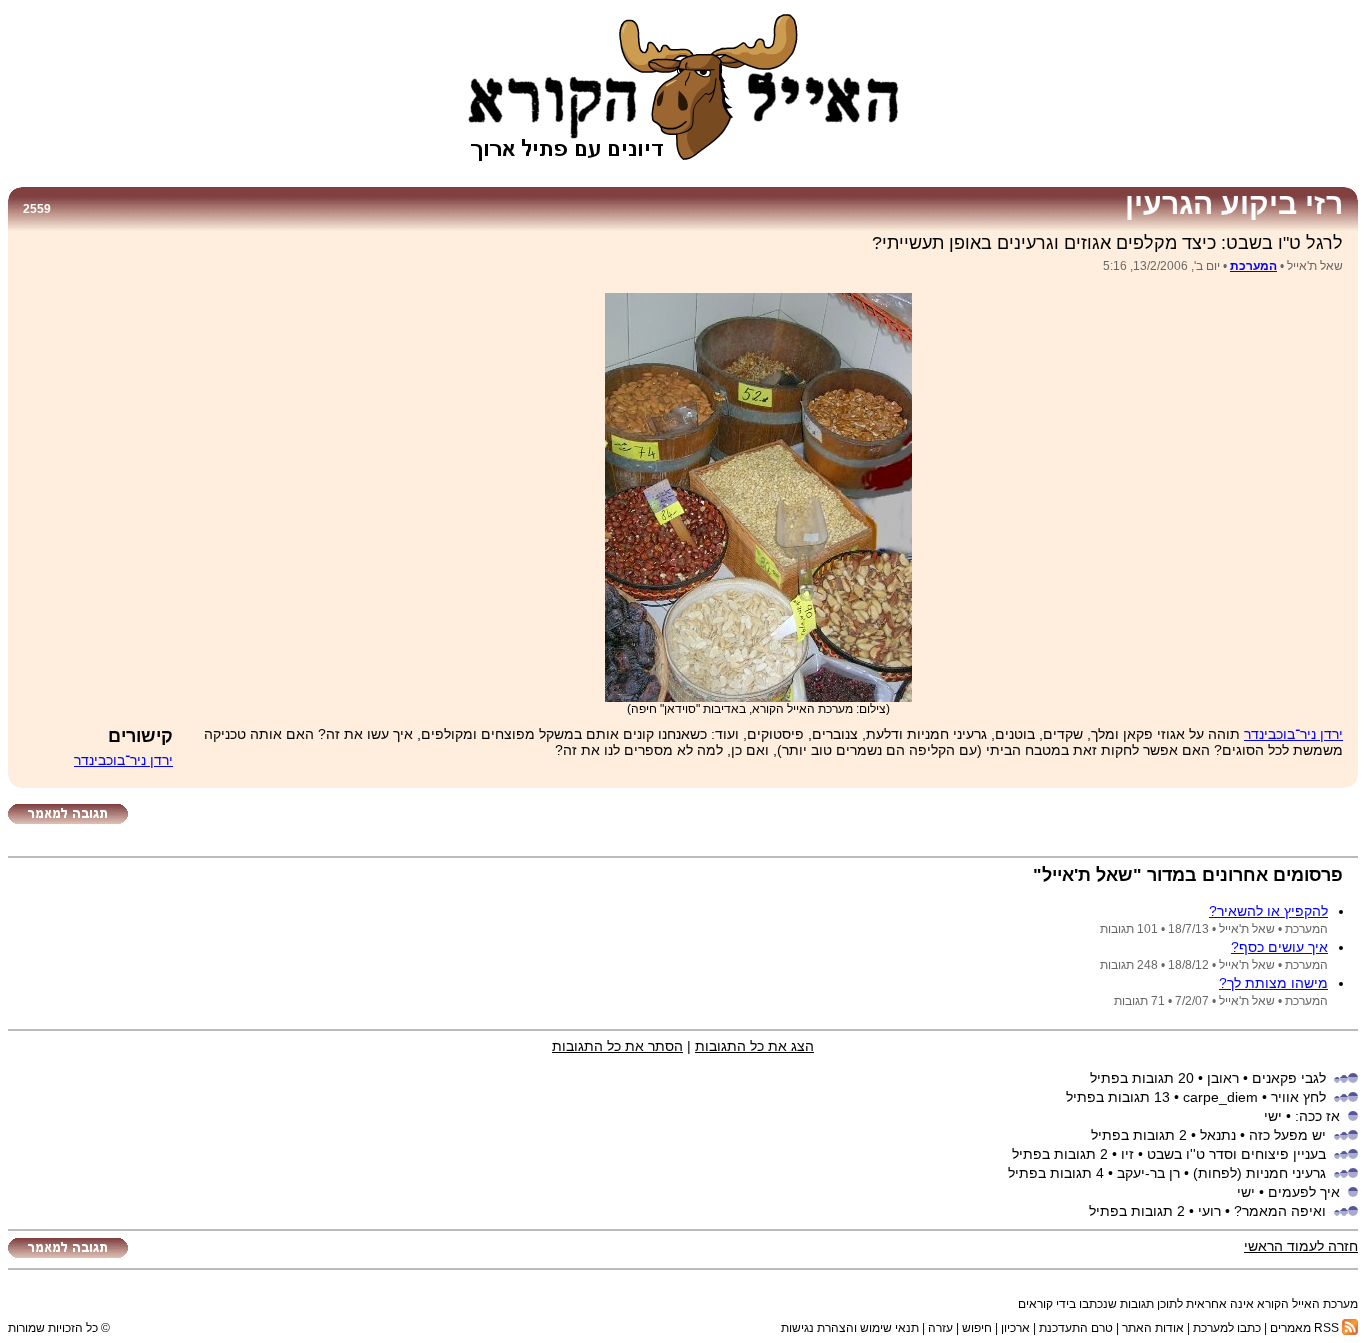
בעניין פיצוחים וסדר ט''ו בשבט (1236, 1154)
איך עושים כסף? (1279, 947)
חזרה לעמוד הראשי (1301, 1246)
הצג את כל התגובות (754, 1046)
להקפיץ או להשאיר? (1268, 911)
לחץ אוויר (1298, 1097)
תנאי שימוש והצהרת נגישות (850, 1328)
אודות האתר (1153, 1328)
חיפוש (977, 1328)
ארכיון (1015, 1328)
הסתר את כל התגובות (617, 1046)
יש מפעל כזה (1287, 1135)
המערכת (1253, 266)
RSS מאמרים (1306, 1328)
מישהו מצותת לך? (1273, 983)
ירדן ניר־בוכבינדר (1293, 734)
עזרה (940, 1328)
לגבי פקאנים (1289, 1078)
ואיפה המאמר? (1280, 1211)
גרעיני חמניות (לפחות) (1259, 1173)
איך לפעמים (1304, 1192)
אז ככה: (1317, 1116)
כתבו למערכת (1227, 1328)
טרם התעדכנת (1076, 1328)
